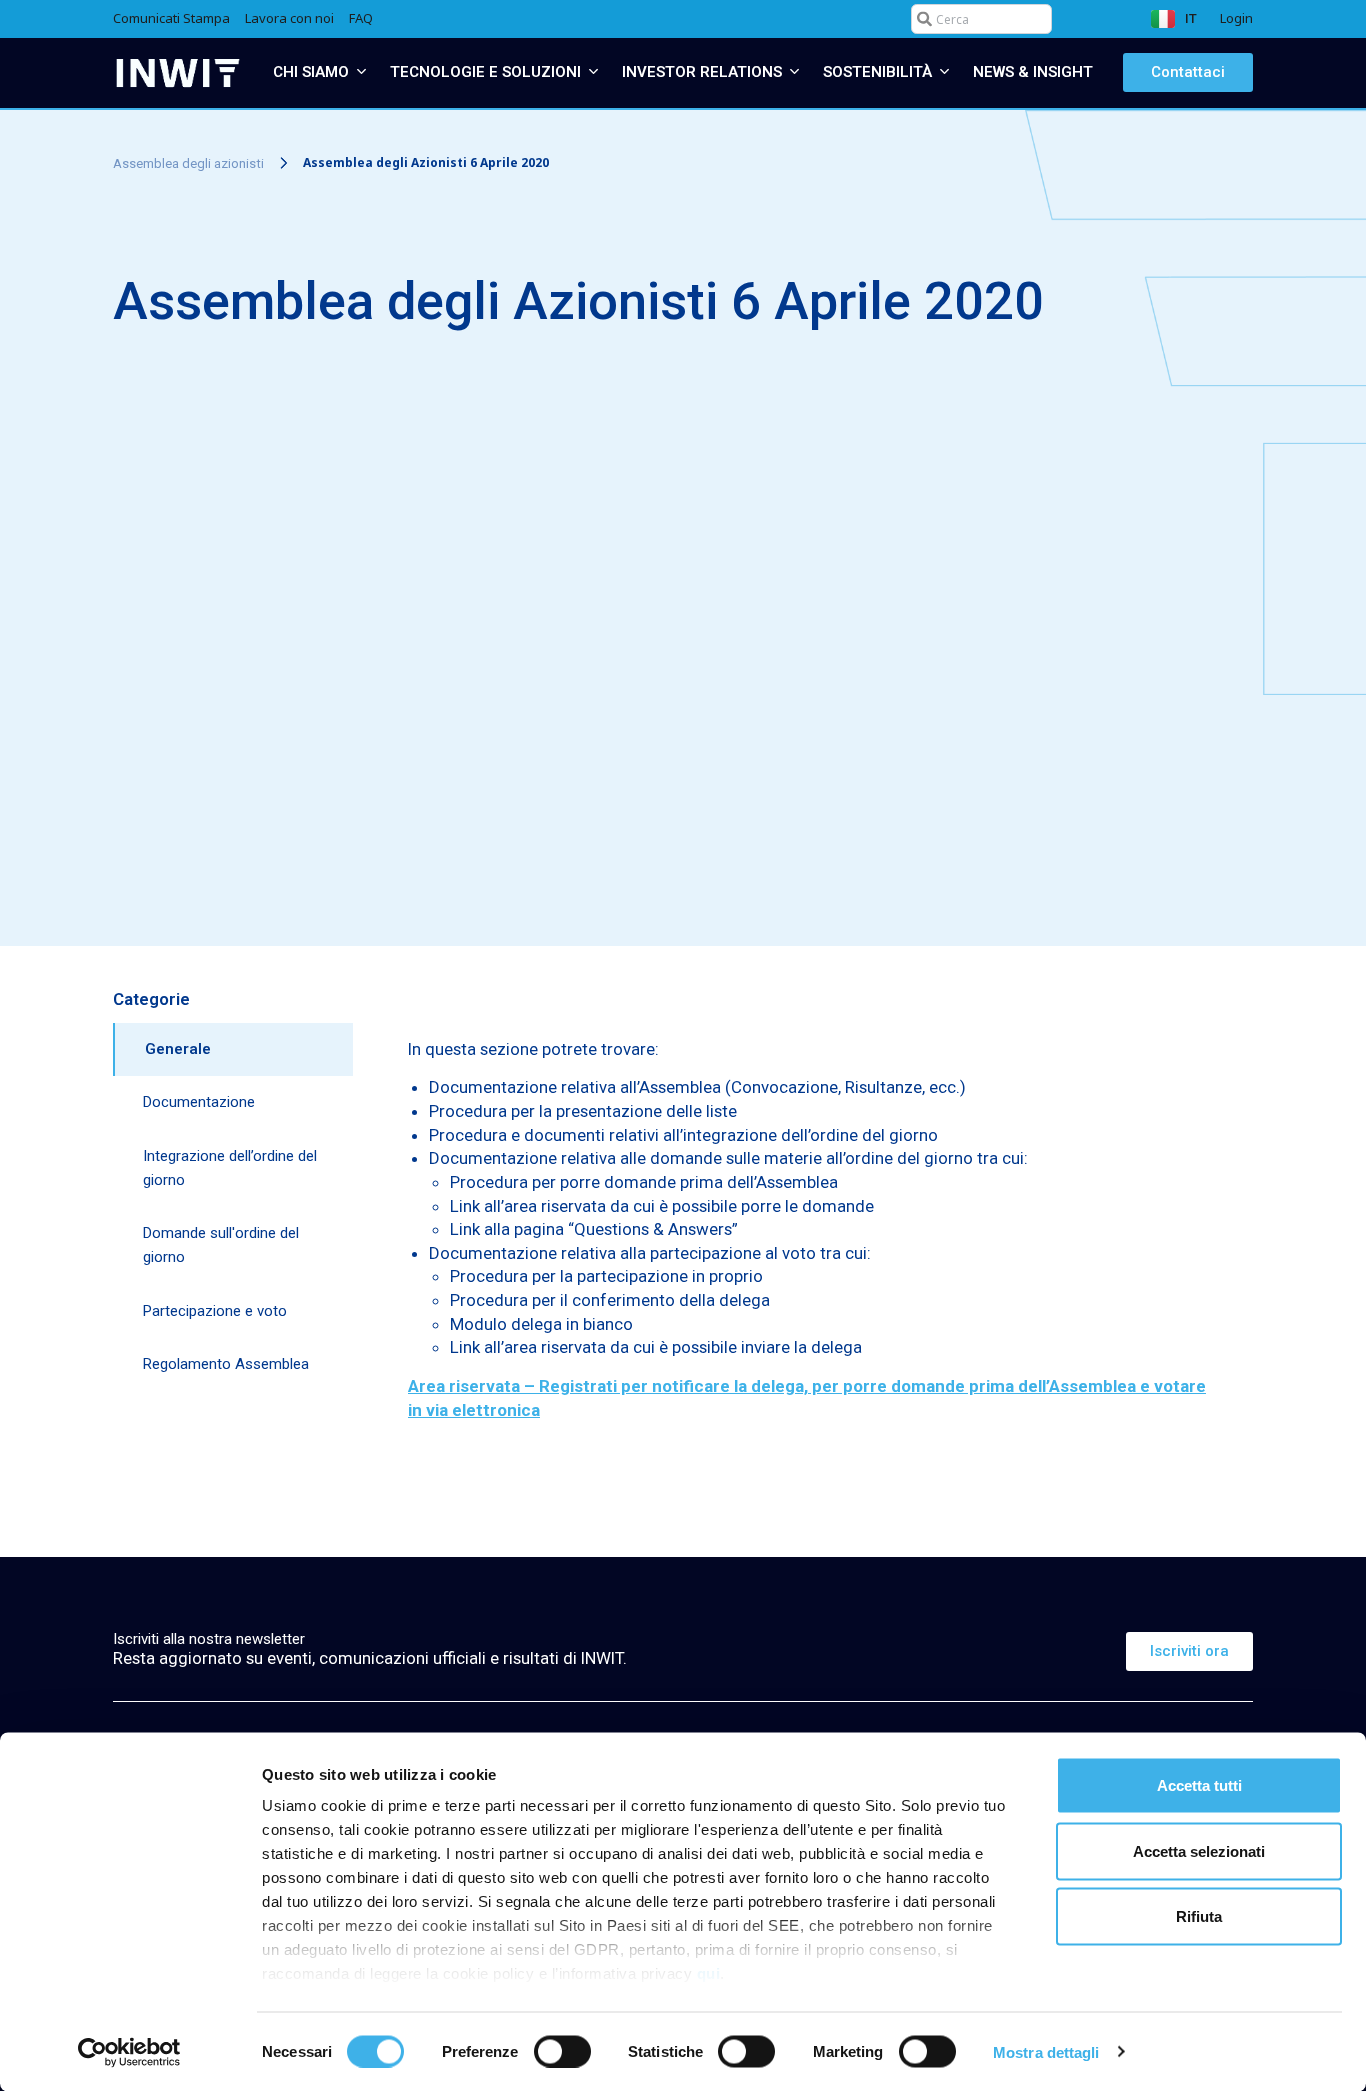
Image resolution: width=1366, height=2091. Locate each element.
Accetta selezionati (1199, 1850)
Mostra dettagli (1046, 2051)
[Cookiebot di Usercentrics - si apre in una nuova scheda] (129, 2052)
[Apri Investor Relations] (794, 72)
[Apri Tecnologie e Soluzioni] (593, 72)
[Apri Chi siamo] (361, 72)
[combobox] (981, 19)
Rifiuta (1199, 1916)
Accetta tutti (1199, 1785)
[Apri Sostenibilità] (944, 72)
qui (709, 1973)
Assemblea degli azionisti (188, 162)
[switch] (562, 2051)
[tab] (233, 1050)
